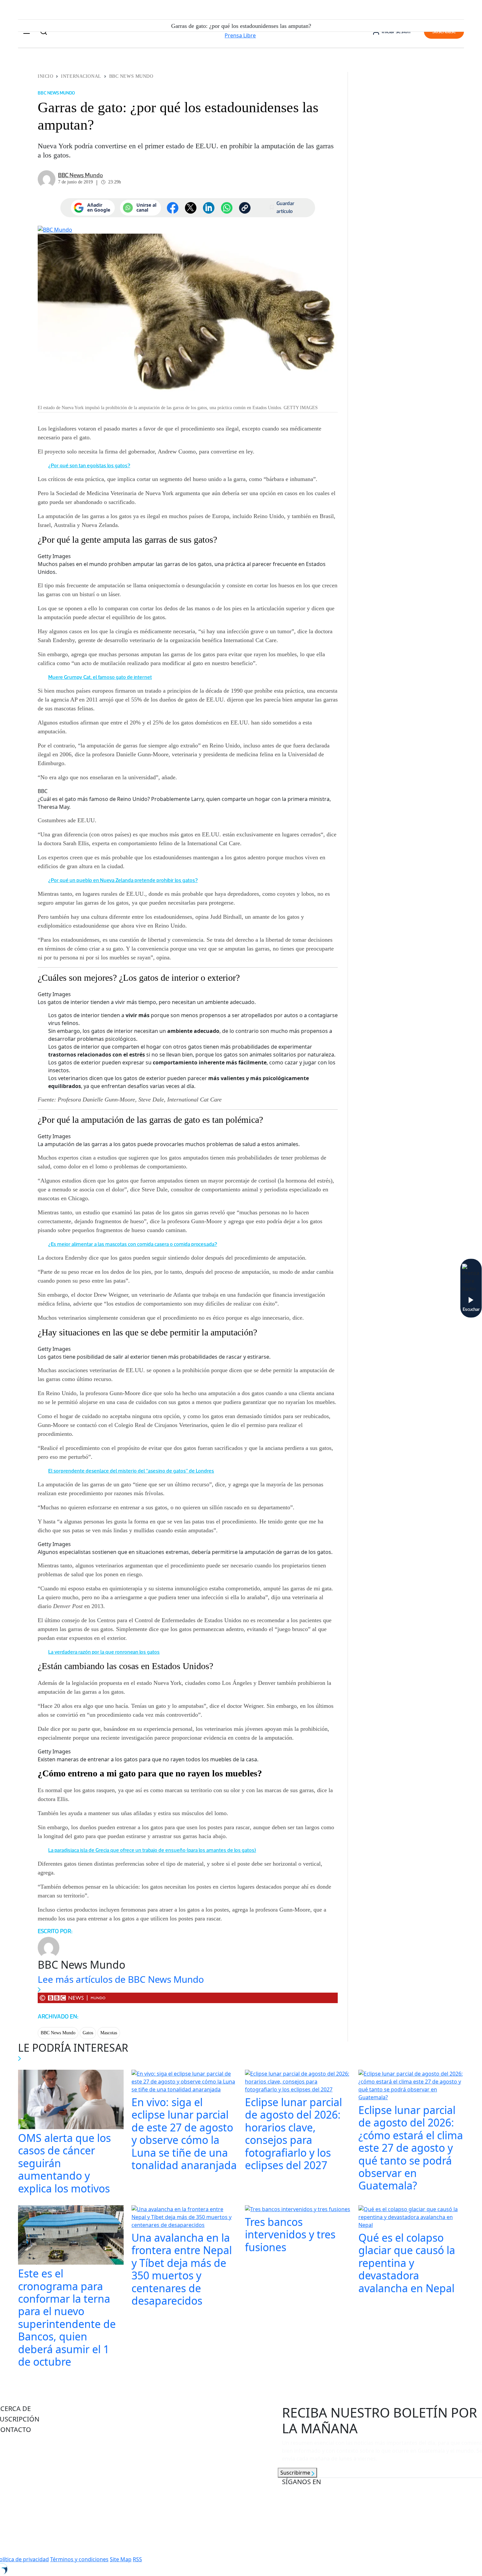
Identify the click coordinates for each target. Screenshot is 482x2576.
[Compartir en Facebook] (173, 208)
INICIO (45, 76)
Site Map (121, 2559)
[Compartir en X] (191, 208)
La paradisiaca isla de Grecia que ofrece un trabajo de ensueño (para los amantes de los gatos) (152, 1850)
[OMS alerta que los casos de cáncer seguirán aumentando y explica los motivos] (71, 2100)
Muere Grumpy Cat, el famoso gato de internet (100, 677)
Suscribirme (296, 2473)
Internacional (81, 76)
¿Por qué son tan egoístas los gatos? (89, 465)
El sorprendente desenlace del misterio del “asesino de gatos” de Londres (131, 1471)
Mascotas (109, 2033)
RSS (137, 2559)
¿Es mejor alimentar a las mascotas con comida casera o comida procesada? (133, 1244)
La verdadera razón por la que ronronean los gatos (104, 1652)
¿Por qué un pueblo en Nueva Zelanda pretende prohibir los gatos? (123, 880)
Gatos (88, 2033)
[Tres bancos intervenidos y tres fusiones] (298, 2210)
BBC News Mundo (131, 76)
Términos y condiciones (79, 2559)
